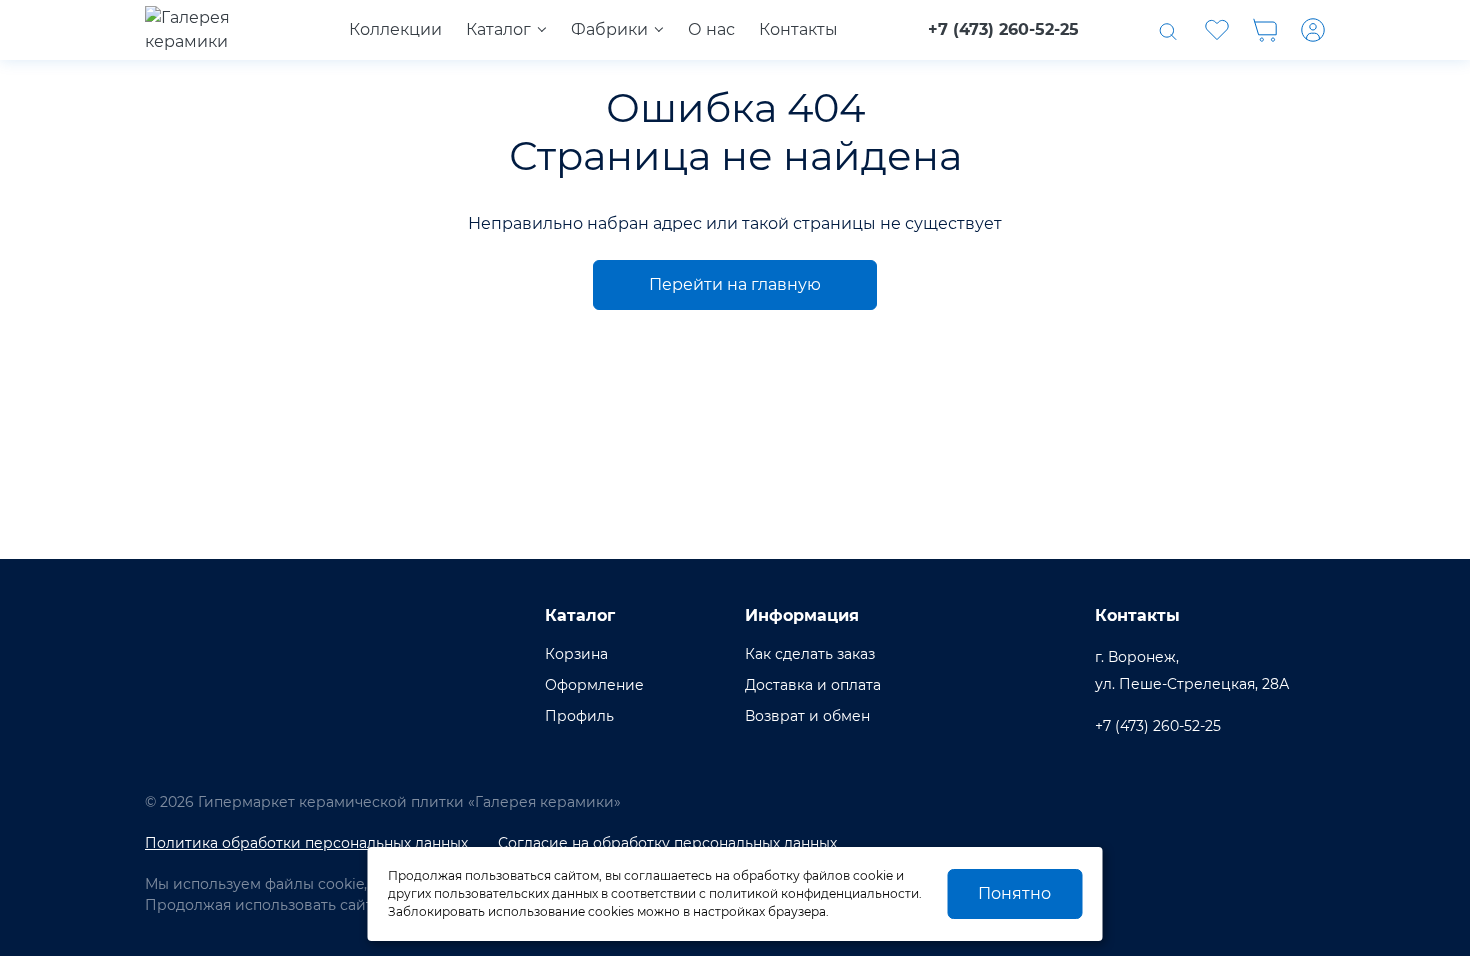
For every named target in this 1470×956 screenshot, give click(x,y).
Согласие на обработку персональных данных (667, 843)
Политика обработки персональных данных (306, 843)
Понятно (1014, 893)
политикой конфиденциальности (814, 893)
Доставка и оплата (813, 685)
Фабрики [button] (609, 29)
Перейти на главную (735, 284)
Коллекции (395, 29)
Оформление (594, 685)
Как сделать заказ (810, 654)
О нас (711, 29)
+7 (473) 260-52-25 (1003, 29)
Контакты (798, 29)
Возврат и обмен (807, 716)
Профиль (579, 716)
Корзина (576, 654)
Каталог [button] (498, 29)
